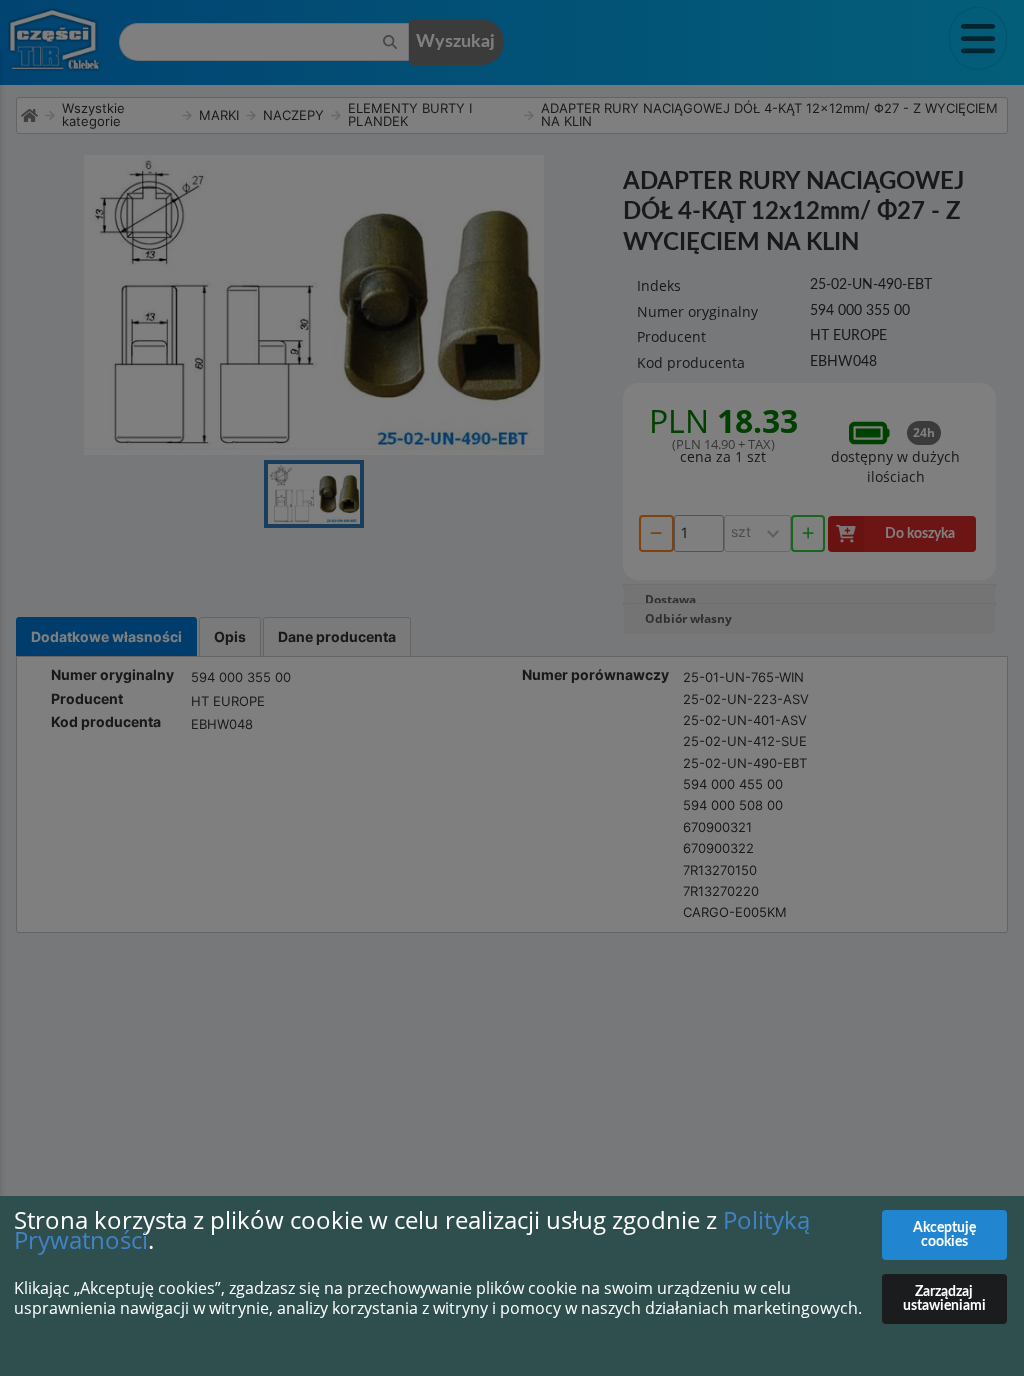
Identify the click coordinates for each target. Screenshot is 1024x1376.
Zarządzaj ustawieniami (944, 1299)
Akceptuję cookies (944, 1235)
